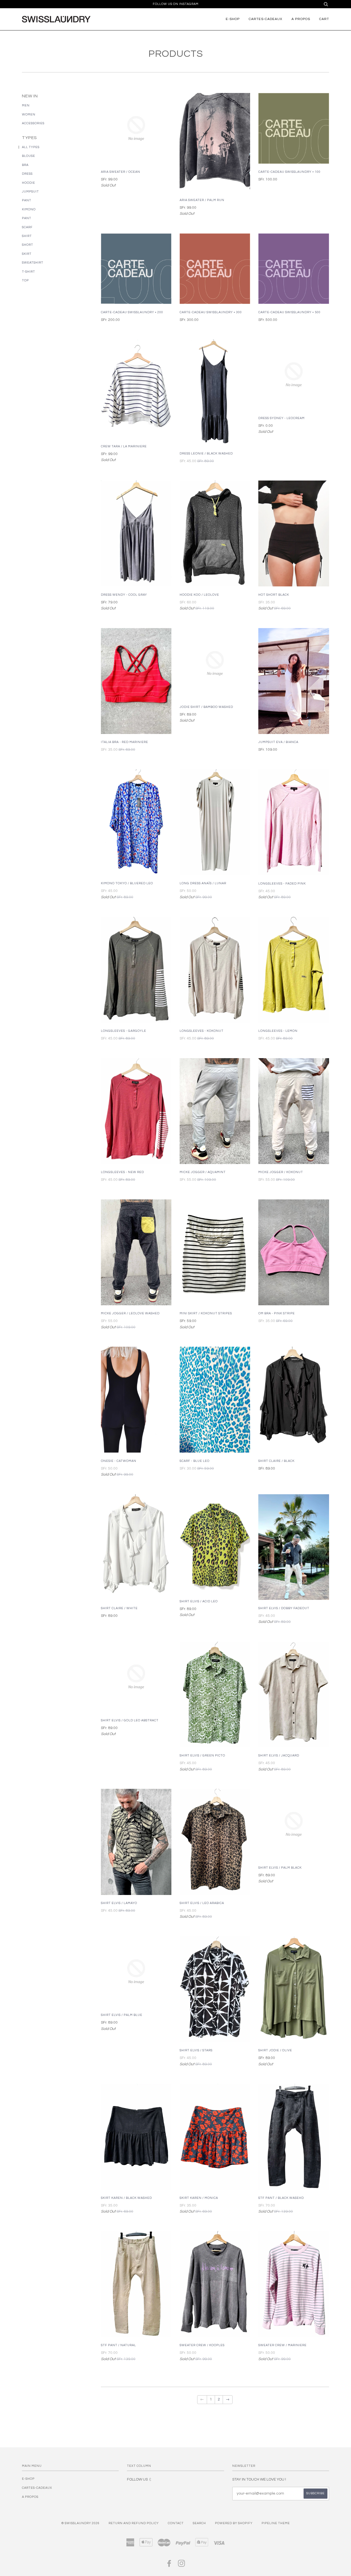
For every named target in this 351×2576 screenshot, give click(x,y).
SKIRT (27, 254)
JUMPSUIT (30, 192)
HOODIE (29, 183)
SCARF (27, 227)
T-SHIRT (29, 272)
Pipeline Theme (276, 2523)
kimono (29, 209)
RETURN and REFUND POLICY (134, 2523)
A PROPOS (301, 19)
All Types (31, 147)
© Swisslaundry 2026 (80, 2523)
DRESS (27, 174)
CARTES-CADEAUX (266, 19)
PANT (27, 200)
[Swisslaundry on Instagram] (182, 2565)
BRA (25, 165)
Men (26, 105)
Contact (176, 2523)
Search (199, 2523)
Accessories (33, 123)
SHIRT (27, 236)
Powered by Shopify (234, 2523)
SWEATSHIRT (33, 263)
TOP (25, 280)
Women (29, 115)
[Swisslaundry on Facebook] (169, 2565)
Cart (324, 19)
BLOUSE (29, 156)
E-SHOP (233, 19)
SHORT (28, 245)
